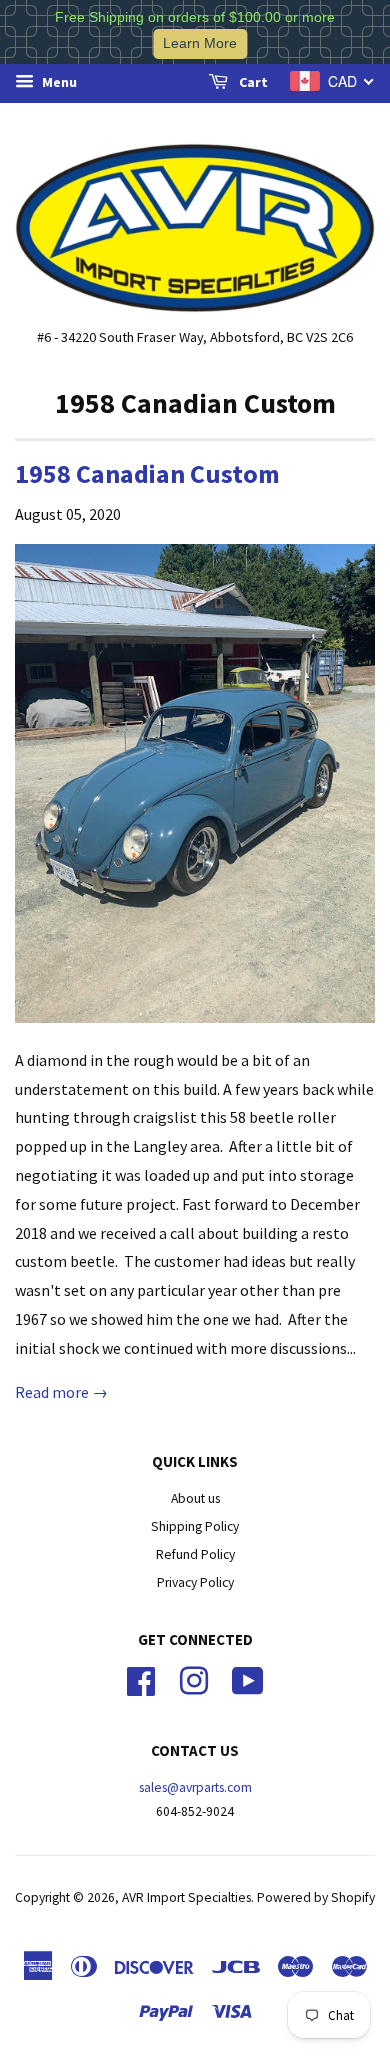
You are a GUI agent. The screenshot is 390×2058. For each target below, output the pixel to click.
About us (195, 1498)
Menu (58, 82)
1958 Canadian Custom (147, 473)
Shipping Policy (195, 1526)
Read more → (61, 1392)
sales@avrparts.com (195, 1787)
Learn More (200, 43)
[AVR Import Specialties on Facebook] (141, 1678)
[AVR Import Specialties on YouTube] (248, 1678)
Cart (252, 82)
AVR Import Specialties (186, 1897)
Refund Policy (195, 1554)
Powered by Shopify (316, 1897)
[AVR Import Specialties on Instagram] (194, 1678)
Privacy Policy (195, 1582)
